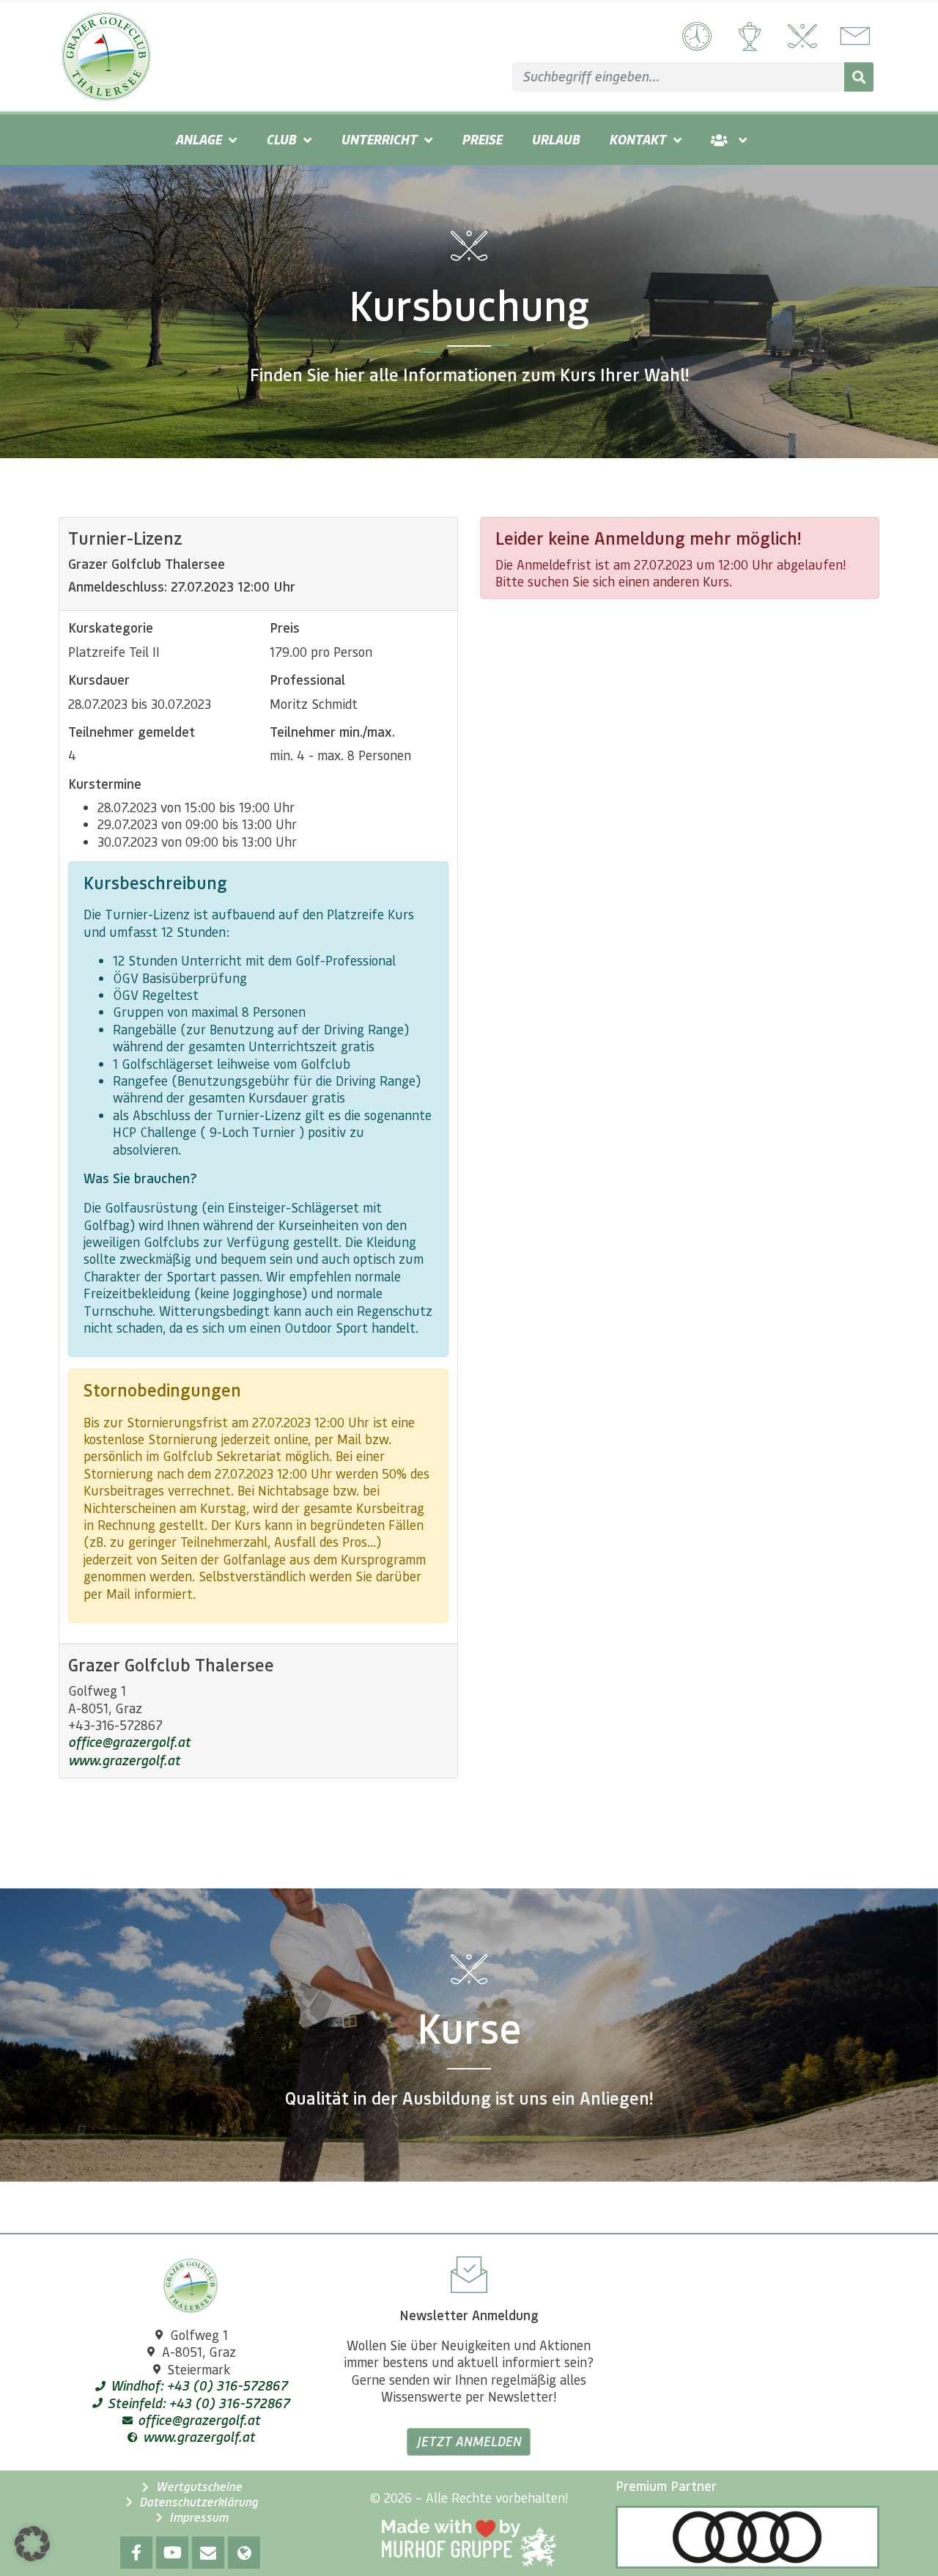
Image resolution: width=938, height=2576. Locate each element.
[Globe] (244, 2553)
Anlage (198, 139)
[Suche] (859, 77)
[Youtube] (172, 2553)
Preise (482, 139)
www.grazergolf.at (124, 1760)
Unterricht (379, 139)
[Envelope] (208, 2553)
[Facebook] (136, 2553)
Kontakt (638, 139)
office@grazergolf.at (129, 1742)
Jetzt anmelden (469, 2441)
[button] (32, 2544)
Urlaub (555, 139)
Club (281, 139)
